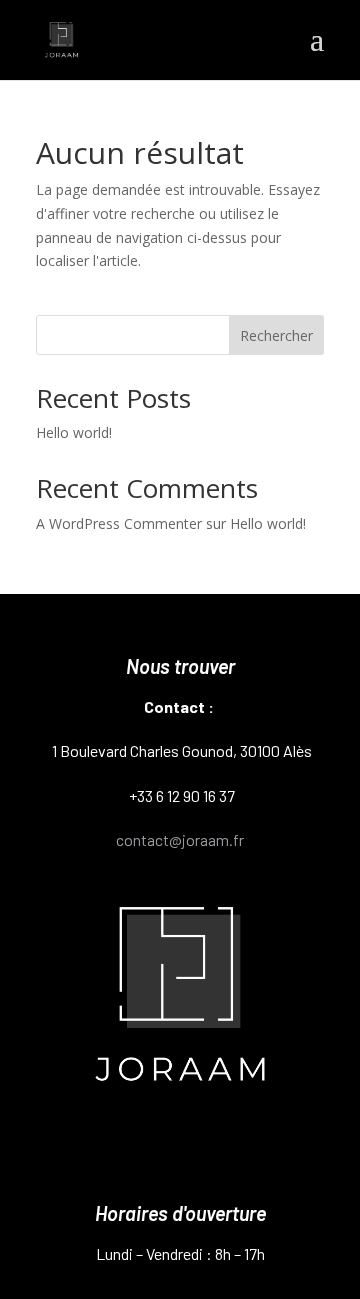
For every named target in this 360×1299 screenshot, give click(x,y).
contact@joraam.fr (180, 839)
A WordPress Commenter (119, 523)
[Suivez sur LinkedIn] (253, 1147)
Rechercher (276, 335)
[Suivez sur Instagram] (107, 1147)
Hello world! (74, 432)
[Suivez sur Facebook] (180, 1147)
